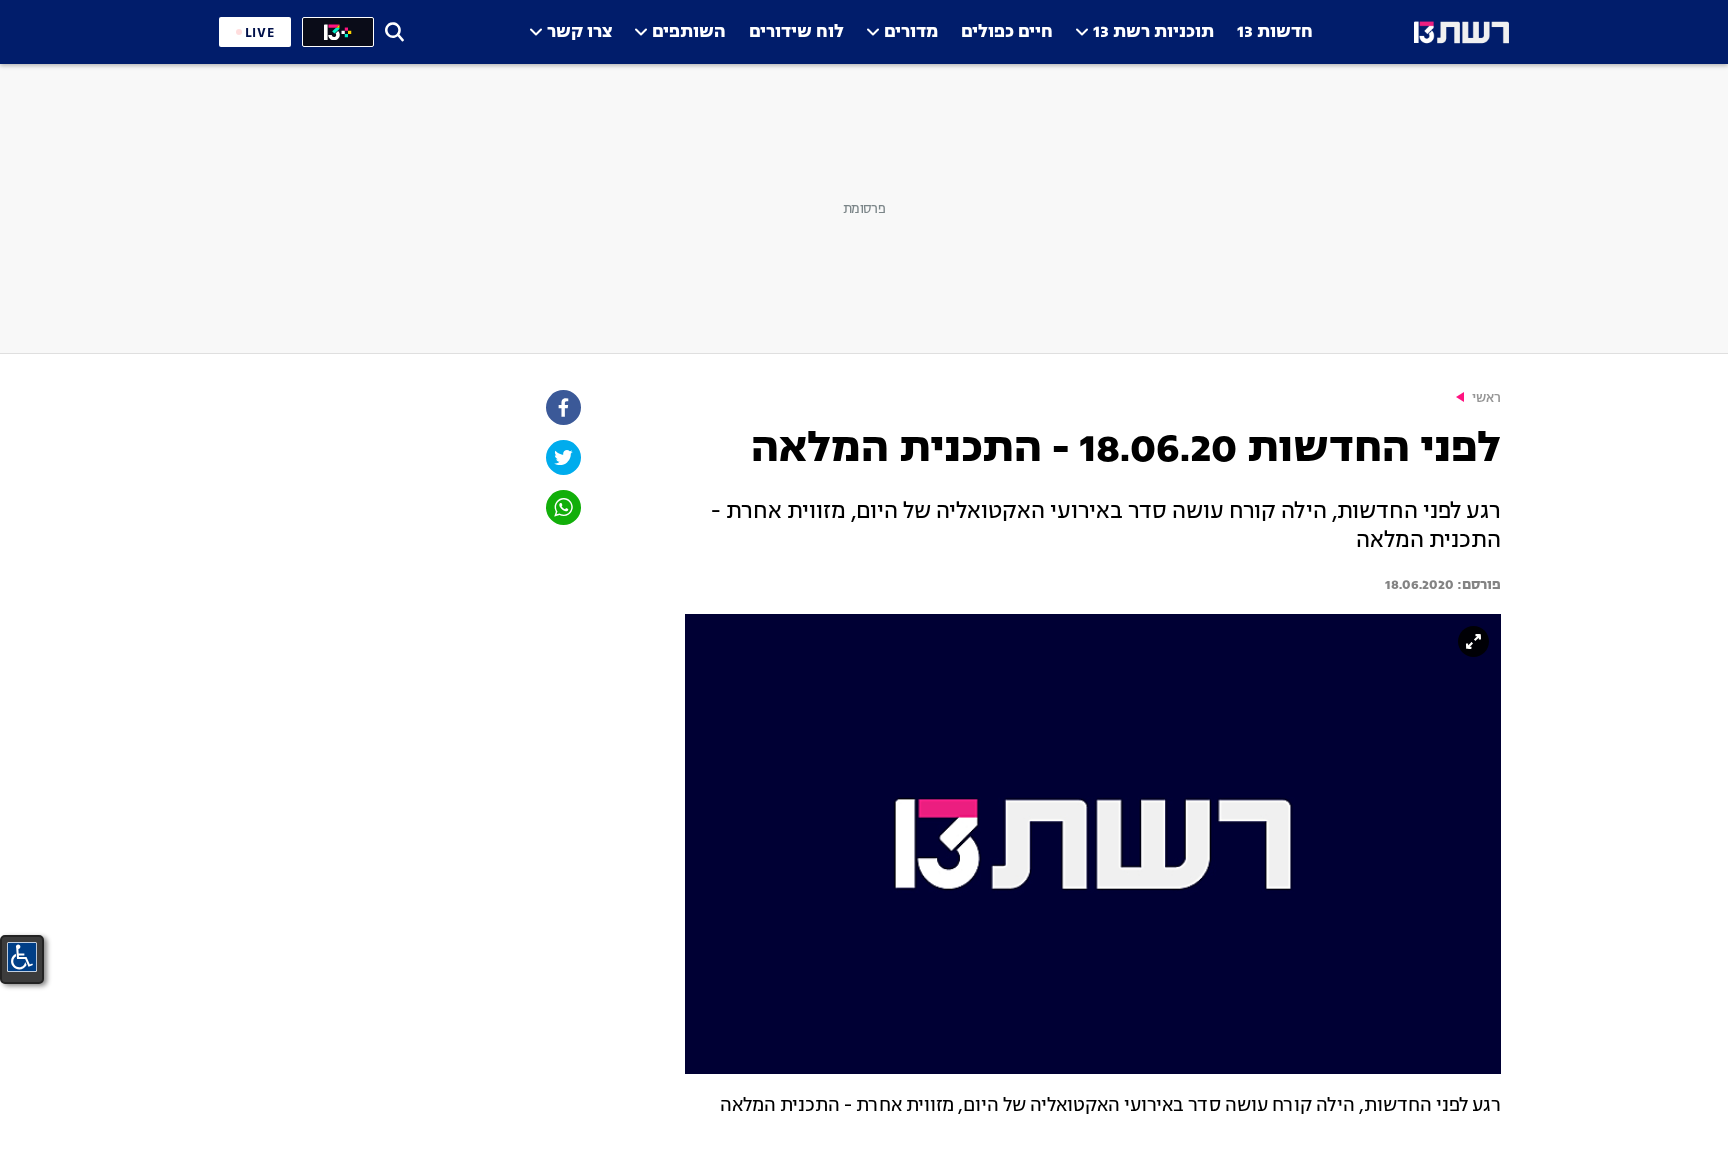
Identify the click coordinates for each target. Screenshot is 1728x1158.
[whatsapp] (562, 507)
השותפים (689, 32)
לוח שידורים (796, 32)
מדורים (911, 32)
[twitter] (562, 457)
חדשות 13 (1275, 32)
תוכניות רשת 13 (1153, 32)
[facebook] (562, 407)
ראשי (1486, 398)
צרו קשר (579, 32)
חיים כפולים (1007, 32)
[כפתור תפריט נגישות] (22, 957)
